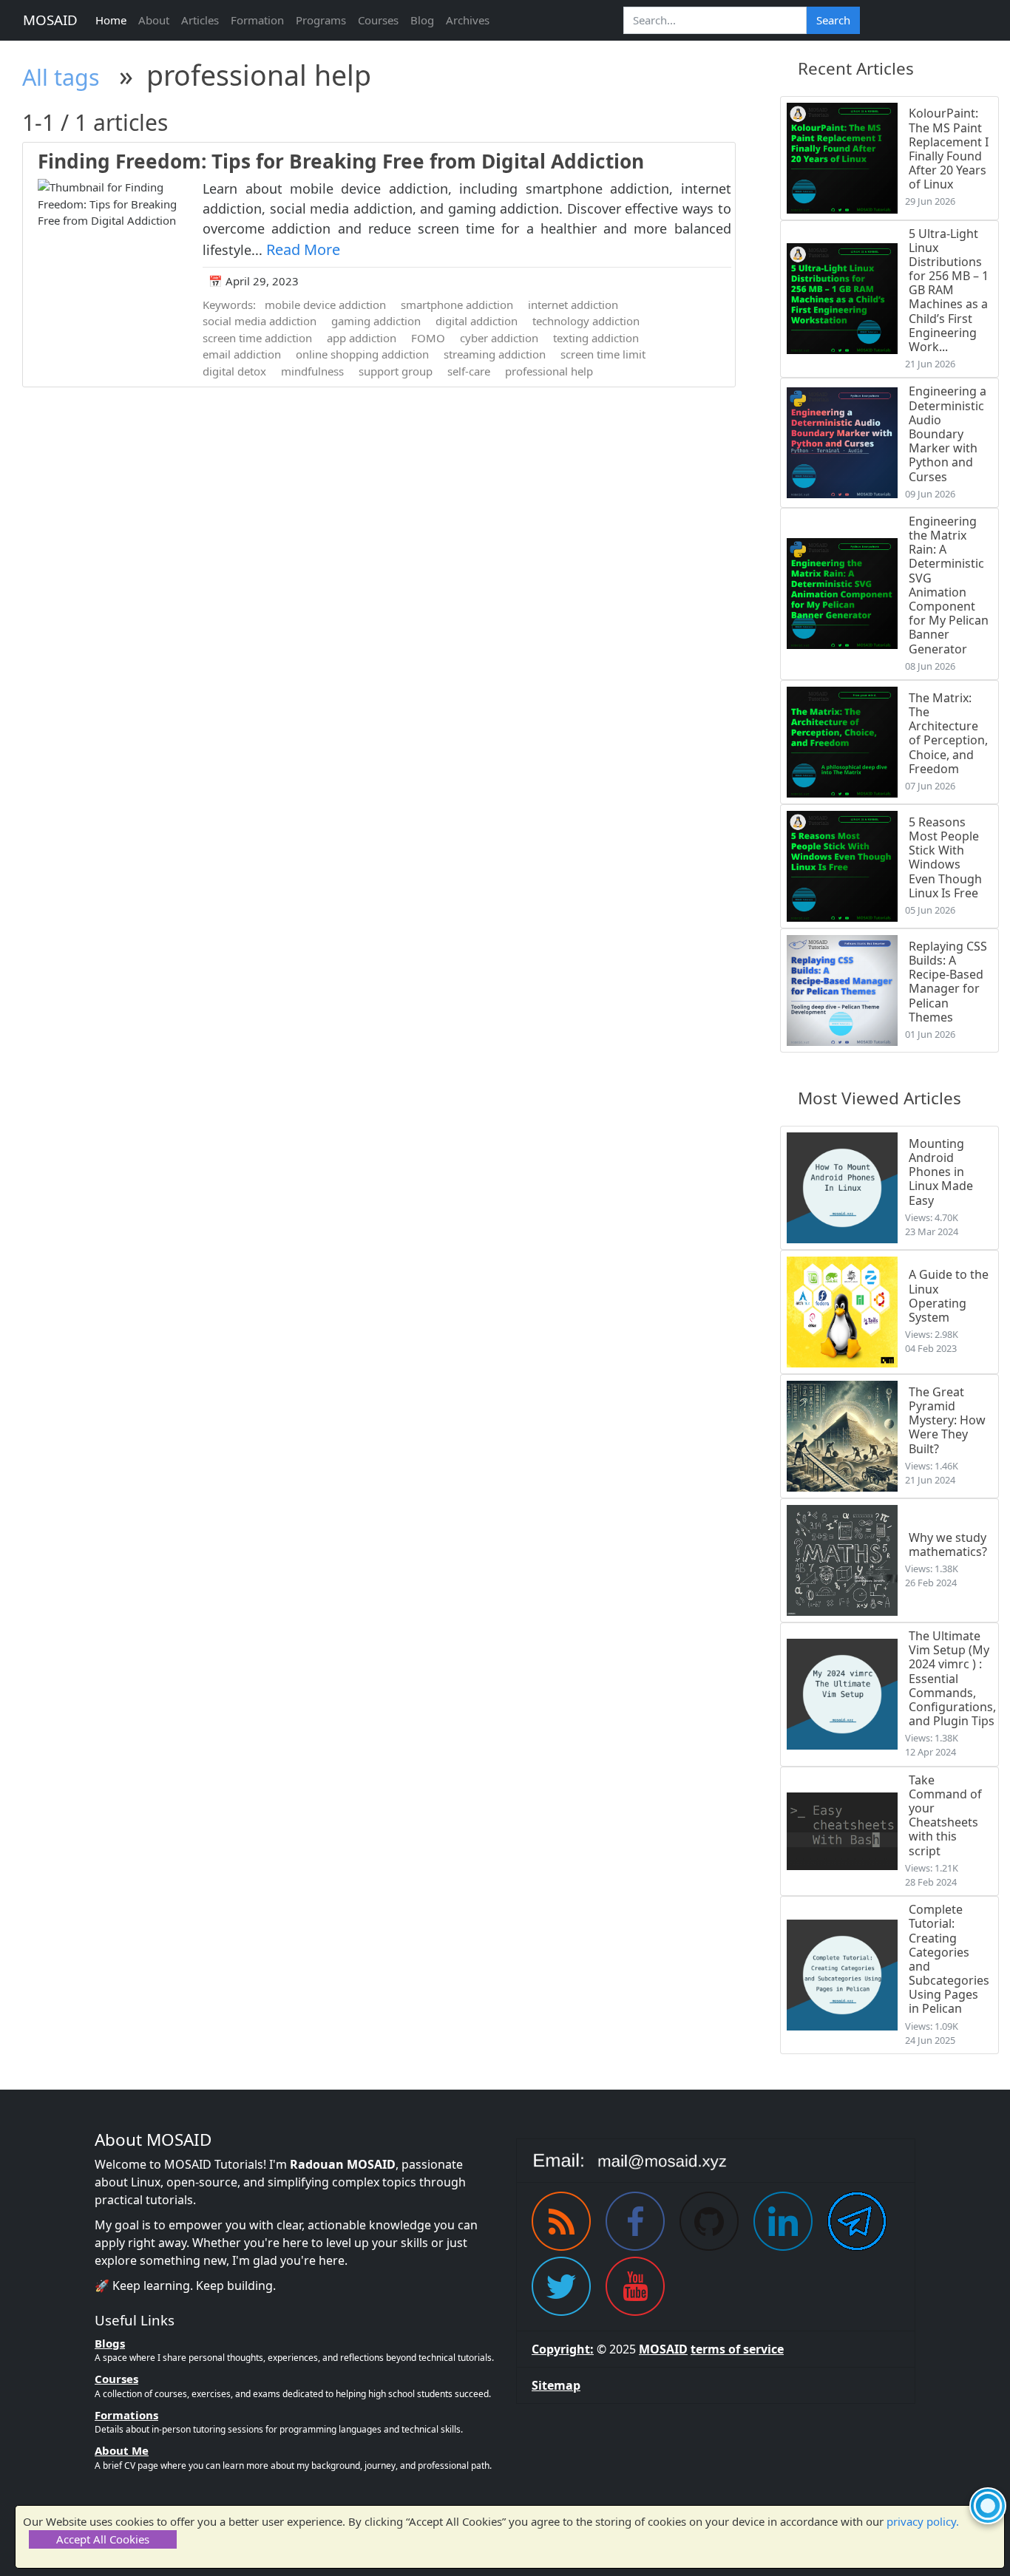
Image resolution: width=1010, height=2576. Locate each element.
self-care (469, 371)
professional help (549, 371)
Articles (200, 20)
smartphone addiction (457, 305)
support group (396, 371)
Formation (257, 20)
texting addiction (596, 338)
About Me (122, 2450)
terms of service (737, 2349)
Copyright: (563, 2349)
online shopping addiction (362, 354)
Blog (422, 20)
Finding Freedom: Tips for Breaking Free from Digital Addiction (341, 161)
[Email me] (716, 2161)
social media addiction (260, 321)
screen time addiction (257, 338)
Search (833, 20)
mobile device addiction (325, 305)
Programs (321, 20)
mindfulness (312, 371)
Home (111, 20)
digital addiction (477, 321)
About (154, 20)
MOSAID (50, 20)
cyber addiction (499, 338)
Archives (468, 20)
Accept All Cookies (103, 2539)
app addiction (362, 338)
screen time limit (603, 354)
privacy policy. (923, 2521)
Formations (126, 2415)
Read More (303, 249)
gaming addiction (376, 321)
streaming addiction (495, 354)
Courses (378, 20)
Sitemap (556, 2385)
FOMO (428, 338)
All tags (61, 77)
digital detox (234, 371)
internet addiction (573, 305)
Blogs (110, 2343)
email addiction (242, 354)
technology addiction (586, 321)
